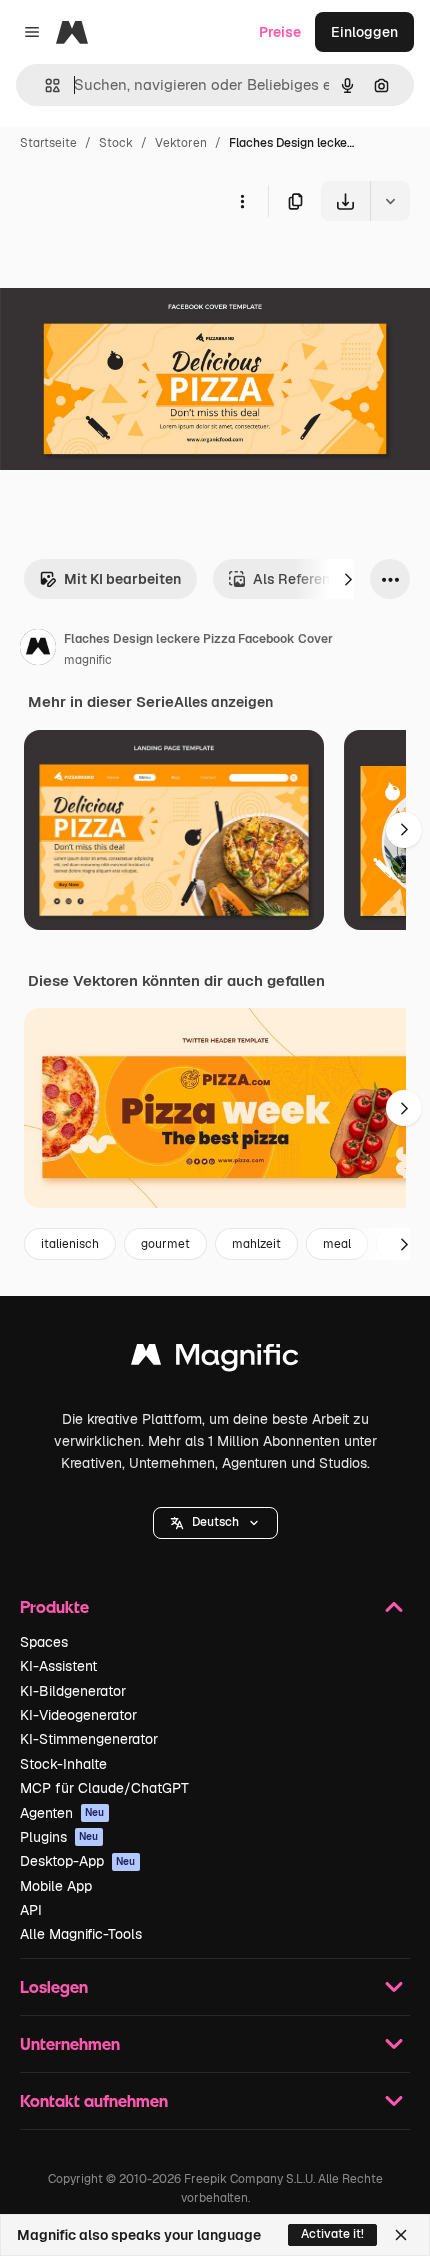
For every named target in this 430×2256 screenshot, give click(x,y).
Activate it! (332, 2234)
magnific (88, 660)
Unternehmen (70, 2043)
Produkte (54, 1606)
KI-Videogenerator (78, 1715)
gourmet (165, 1244)
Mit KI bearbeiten (122, 579)
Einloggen (364, 32)
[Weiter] (348, 579)
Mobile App (56, 1886)
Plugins (59, 1837)
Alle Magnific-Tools (81, 1934)
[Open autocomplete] (44, 85)
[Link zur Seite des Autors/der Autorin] (38, 650)
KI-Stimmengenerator (89, 1739)
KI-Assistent (58, 1666)
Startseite (48, 143)
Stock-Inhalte (63, 1764)
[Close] (401, 2235)
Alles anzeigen (223, 702)
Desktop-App (78, 1861)
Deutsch (215, 1522)
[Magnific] (215, 1359)
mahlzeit (256, 1244)
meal (337, 1244)
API (31, 1910)
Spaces (44, 1642)
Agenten (62, 1813)
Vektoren (181, 143)
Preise (280, 32)
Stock (116, 143)
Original (128, 267)
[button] (215, 1523)
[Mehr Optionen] (242, 201)
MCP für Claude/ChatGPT (104, 1788)
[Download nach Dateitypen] (390, 201)
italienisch (70, 1244)
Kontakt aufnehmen (94, 2100)
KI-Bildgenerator (73, 1691)
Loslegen (54, 1986)
